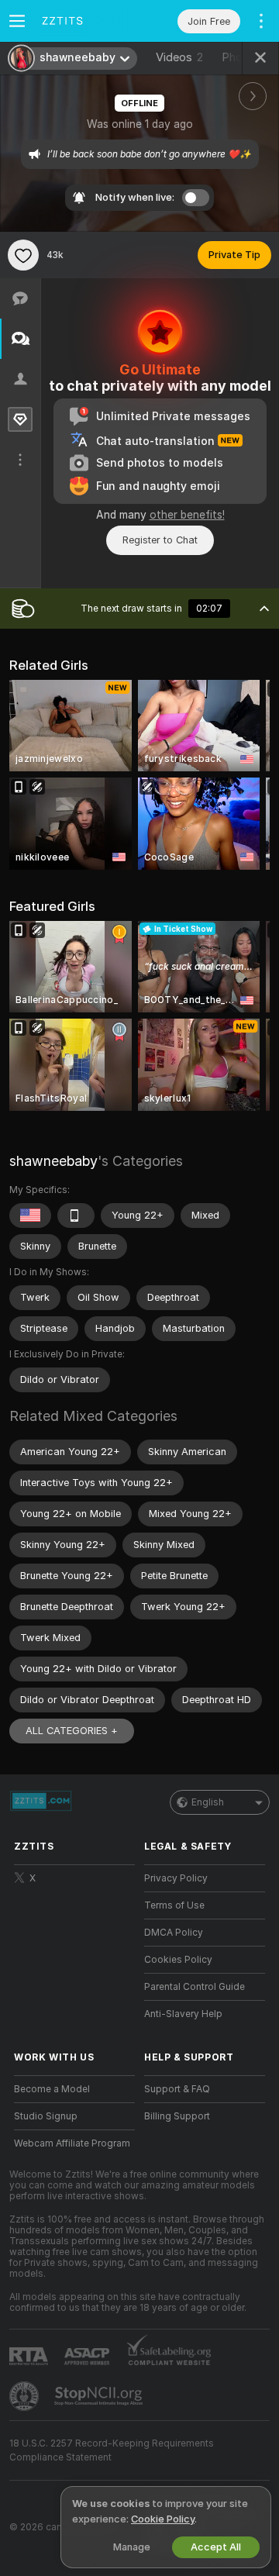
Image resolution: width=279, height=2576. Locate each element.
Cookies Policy (178, 1960)
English (208, 1802)
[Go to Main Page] (87, 21)
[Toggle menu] (17, 21)
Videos (179, 57)
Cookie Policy (163, 2519)
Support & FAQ (177, 2089)
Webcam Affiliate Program (72, 2143)
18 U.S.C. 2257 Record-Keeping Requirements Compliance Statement (112, 2450)
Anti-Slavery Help (183, 2014)
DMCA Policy (174, 1933)
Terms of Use (174, 1905)
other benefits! (187, 515)
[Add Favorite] (23, 255)
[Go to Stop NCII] (100, 2396)
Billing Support (177, 2116)
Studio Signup (46, 2116)
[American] (30, 1216)
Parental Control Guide (195, 1987)
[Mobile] (76, 1216)
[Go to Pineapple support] (26, 2396)
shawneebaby (53, 1161)
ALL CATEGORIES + (72, 1731)
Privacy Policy (176, 1878)
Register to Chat (160, 540)
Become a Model (52, 2089)
